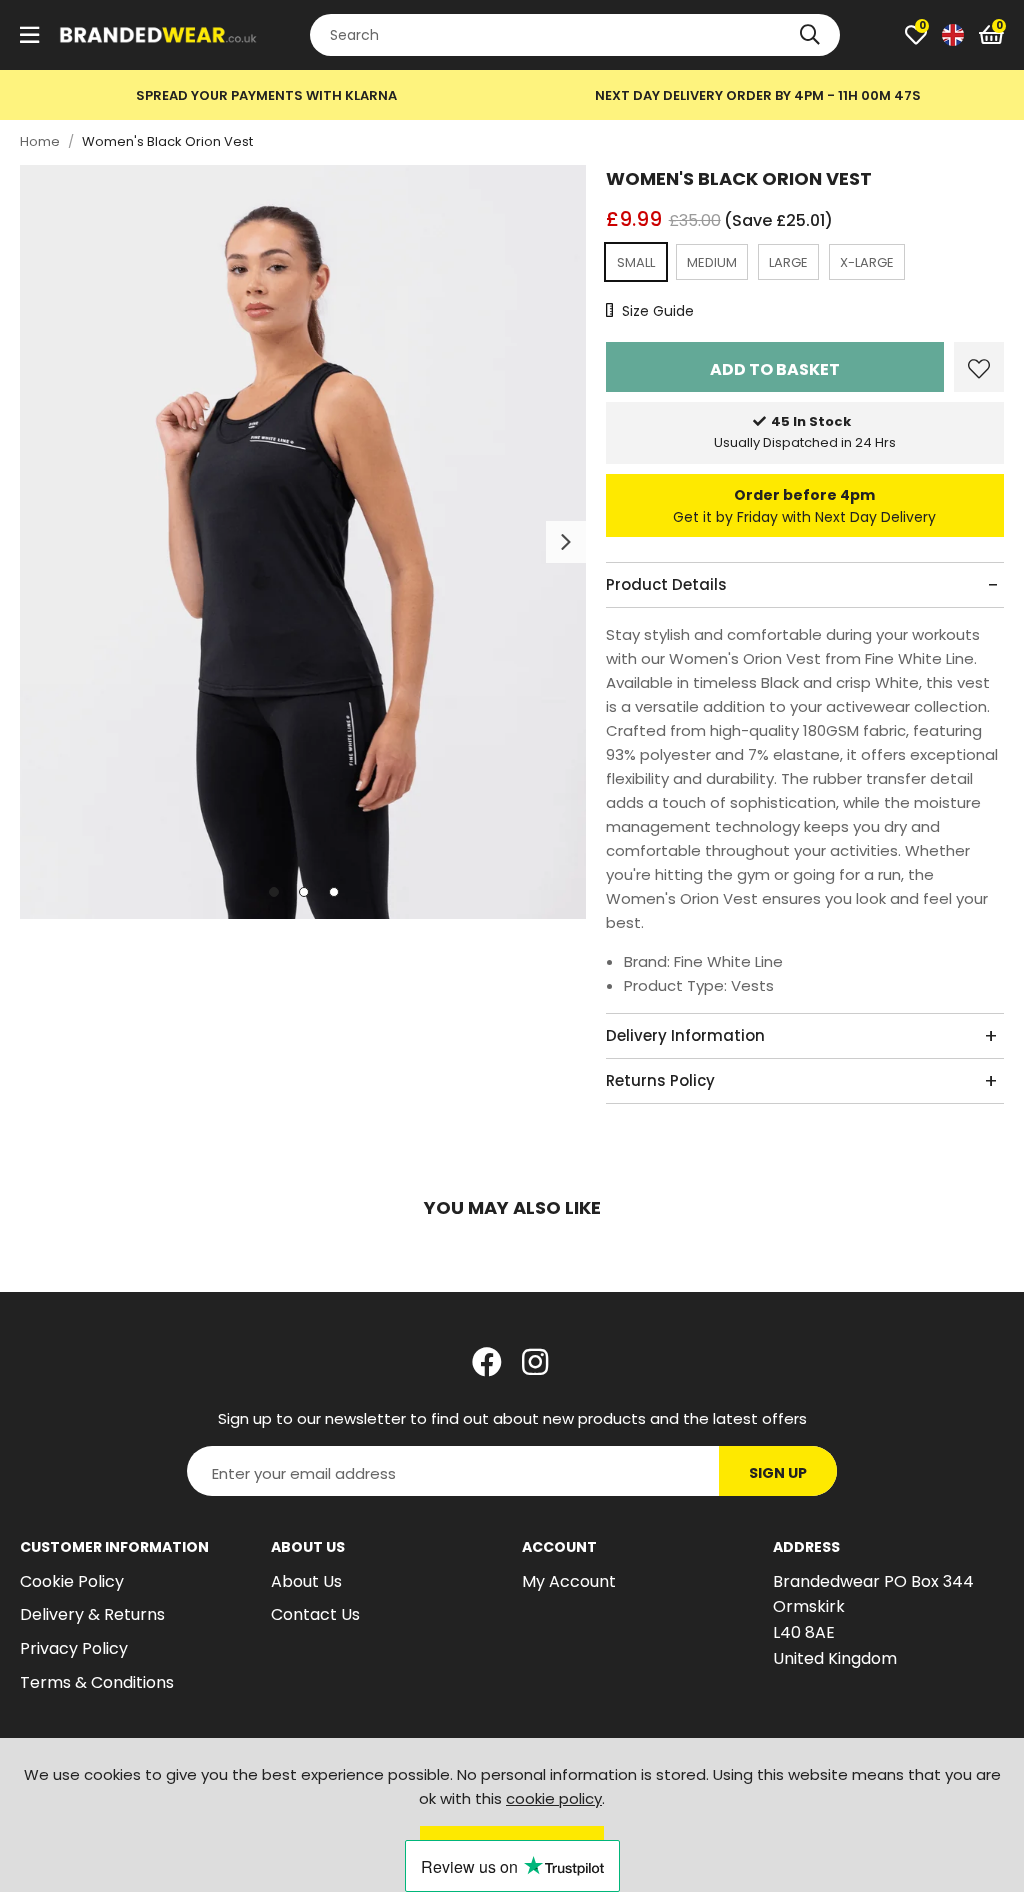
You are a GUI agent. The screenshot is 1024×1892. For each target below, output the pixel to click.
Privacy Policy (74, 1648)
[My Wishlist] (916, 35)
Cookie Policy (72, 1581)
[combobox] (575, 35)
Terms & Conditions (97, 1682)
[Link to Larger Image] (303, 542)
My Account (569, 1581)
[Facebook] (487, 1362)
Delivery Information (685, 1035)
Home (40, 141)
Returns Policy (660, 1080)
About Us (306, 1581)
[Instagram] (537, 1362)
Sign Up (778, 1473)
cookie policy (554, 1798)
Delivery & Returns (92, 1614)
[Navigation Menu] (29, 35)
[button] (991, 35)
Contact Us (315, 1614)
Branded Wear (159, 35)
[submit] (810, 35)
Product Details (666, 584)
